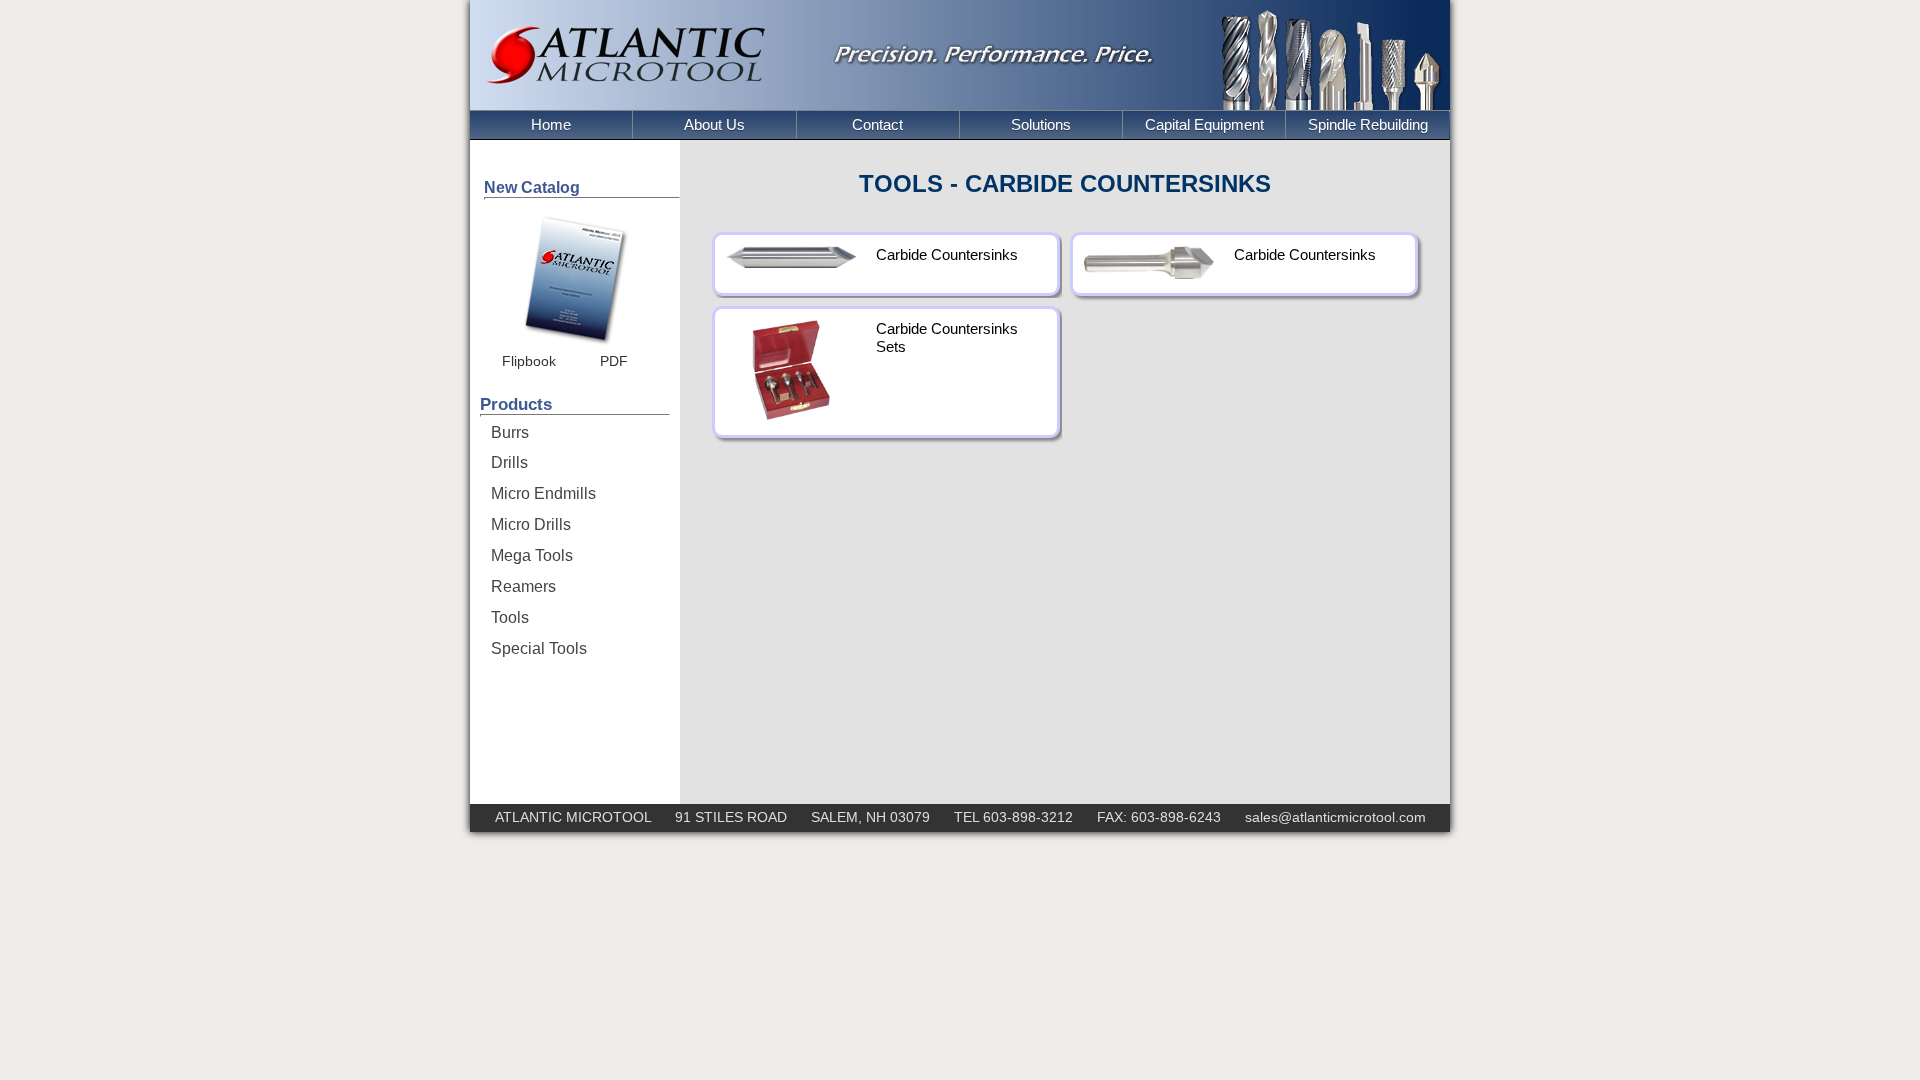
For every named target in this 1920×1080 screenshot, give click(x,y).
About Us (714, 124)
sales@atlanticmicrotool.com (1335, 817)
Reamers (523, 586)
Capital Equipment (1204, 124)
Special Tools (539, 648)
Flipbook (529, 361)
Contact (877, 124)
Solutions (1041, 124)
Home (551, 124)
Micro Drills (531, 524)
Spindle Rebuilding (1368, 124)
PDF (614, 361)
